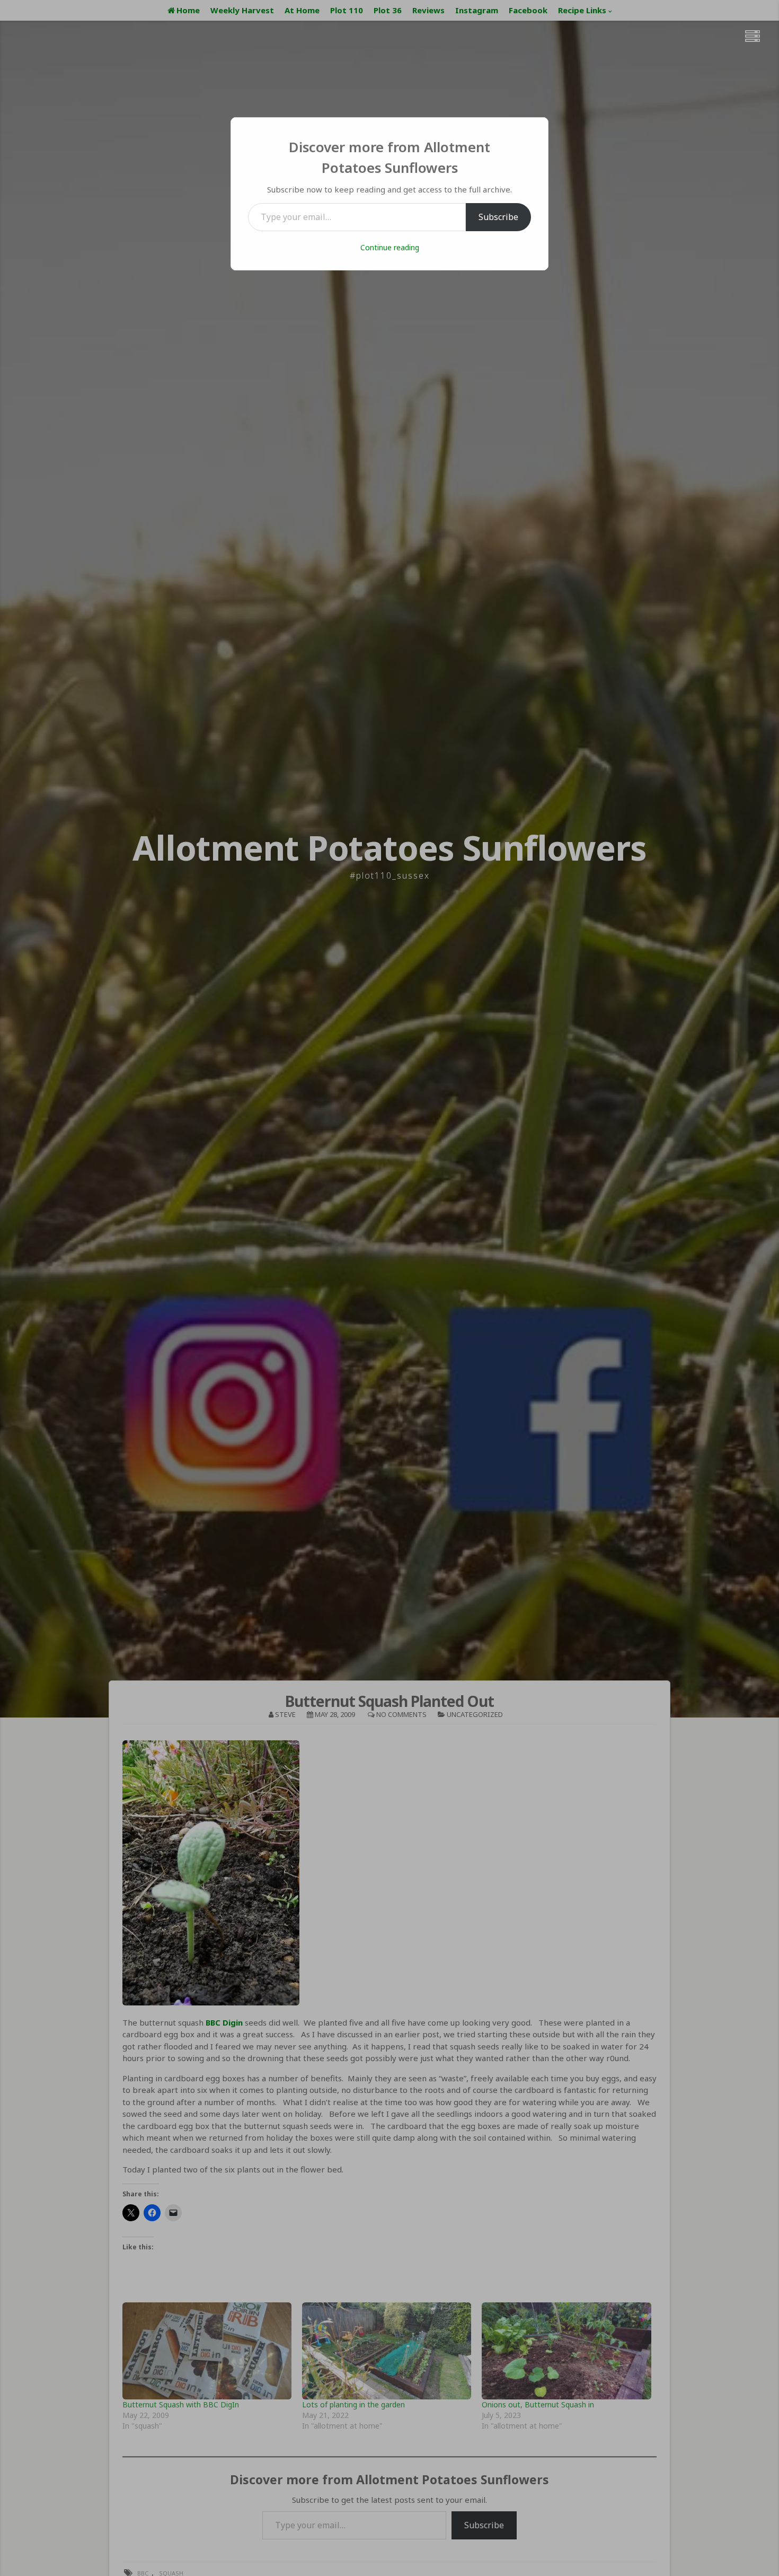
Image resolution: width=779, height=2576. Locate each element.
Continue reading (390, 247)
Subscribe (498, 217)
